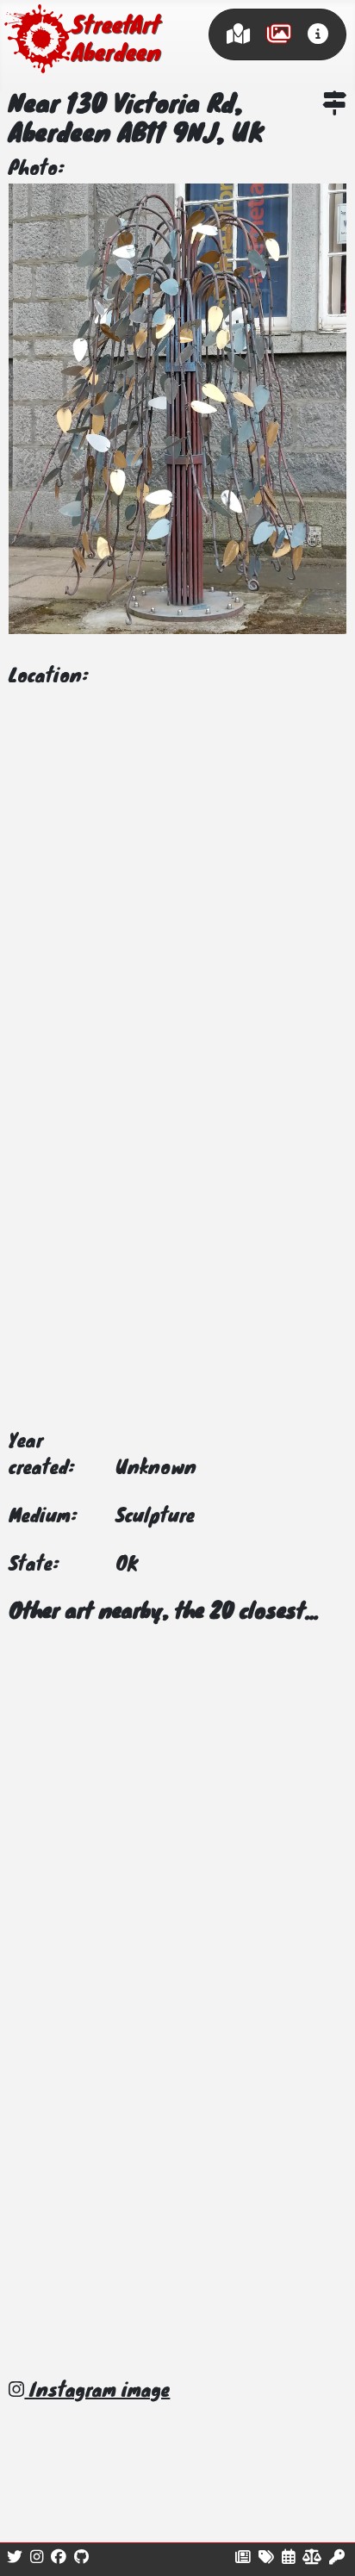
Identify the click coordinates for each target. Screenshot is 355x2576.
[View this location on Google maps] (334, 106)
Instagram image (97, 2392)
